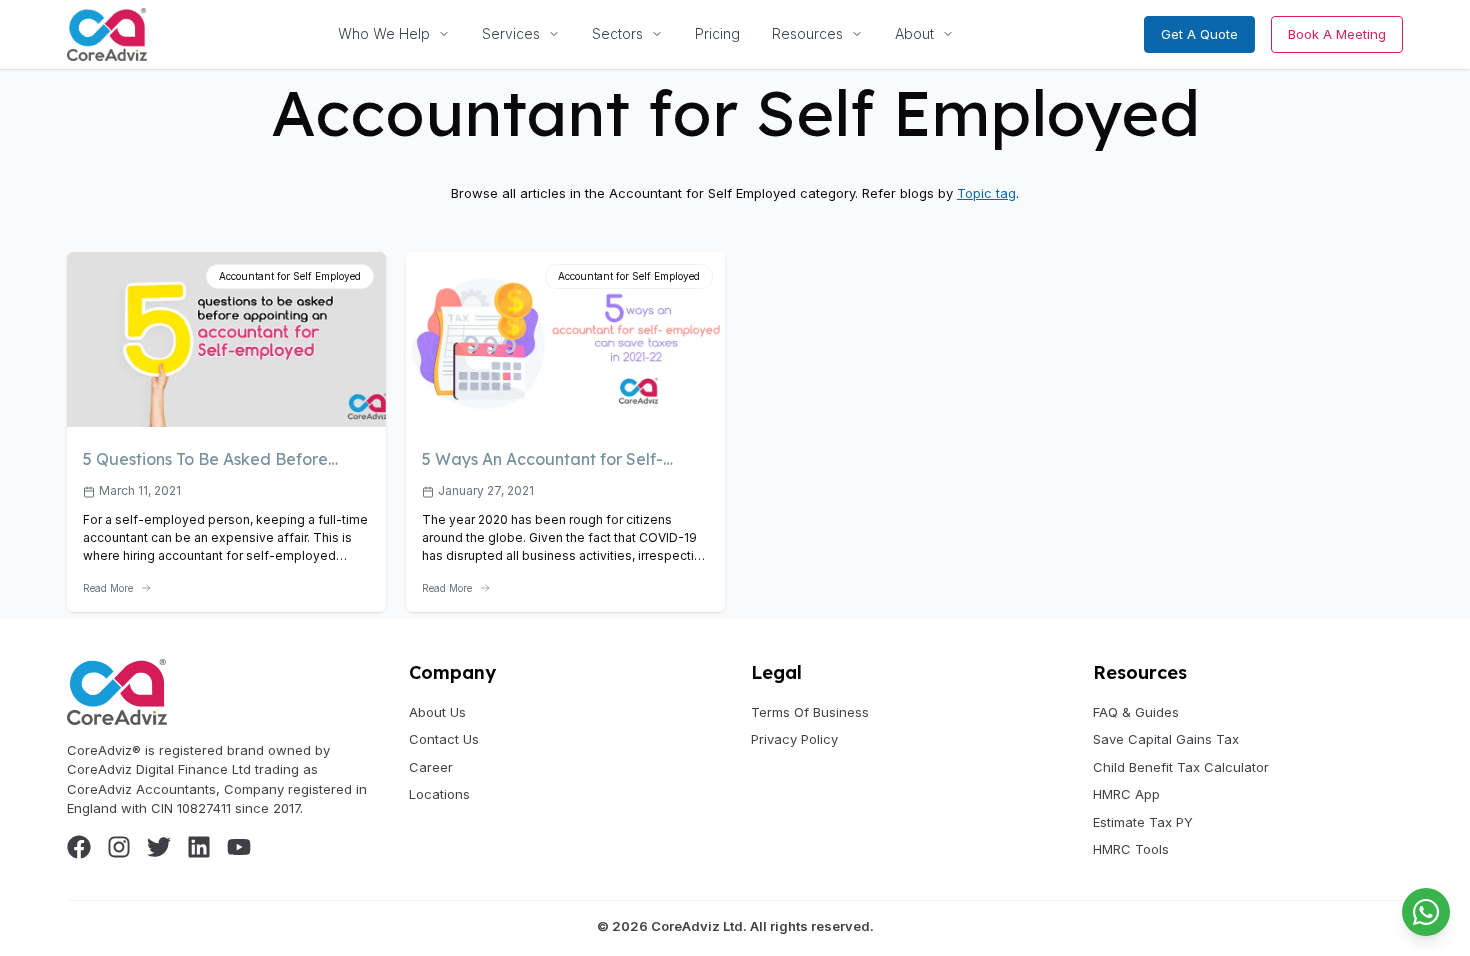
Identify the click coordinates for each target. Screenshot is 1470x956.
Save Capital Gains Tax (1166, 739)
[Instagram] (119, 847)
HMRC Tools (1131, 849)
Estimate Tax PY (1143, 822)
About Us (437, 712)
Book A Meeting (1337, 34)
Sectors (617, 33)
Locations (439, 794)
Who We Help (384, 33)
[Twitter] (159, 847)
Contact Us (444, 739)
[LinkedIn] (199, 847)
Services (511, 33)
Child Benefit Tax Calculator (1181, 767)
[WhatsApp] (1426, 912)
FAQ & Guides (1136, 712)
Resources (807, 33)
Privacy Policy (794, 739)
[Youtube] (239, 847)
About (914, 33)
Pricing (717, 33)
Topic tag (986, 193)
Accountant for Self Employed (290, 276)
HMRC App (1126, 794)
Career (431, 767)
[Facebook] (79, 847)
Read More (108, 588)
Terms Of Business (810, 712)
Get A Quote (1199, 34)
